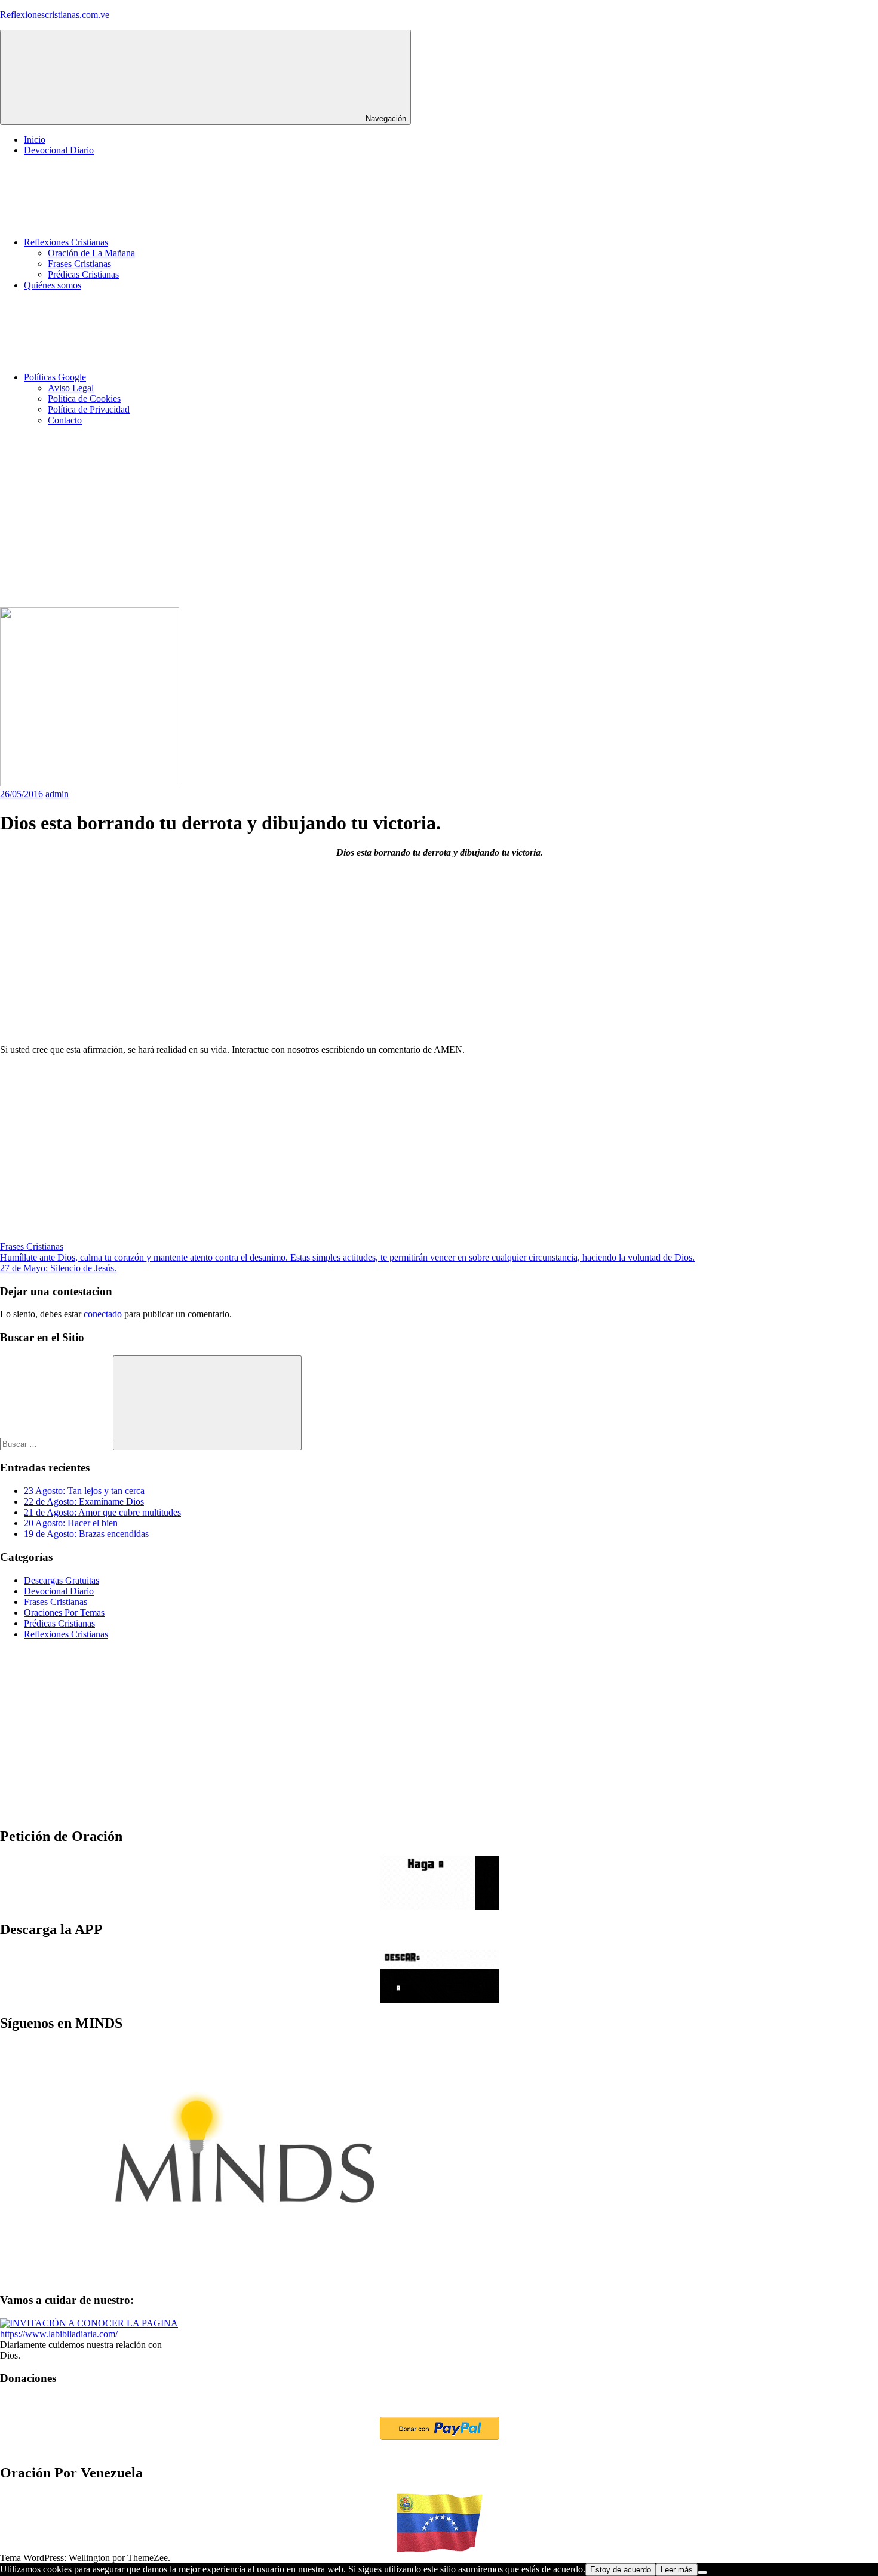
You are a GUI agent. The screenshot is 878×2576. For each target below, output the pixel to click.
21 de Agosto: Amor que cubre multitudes (102, 1512)
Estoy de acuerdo (621, 2570)
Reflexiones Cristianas (66, 242)
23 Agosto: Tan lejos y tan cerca (84, 1491)
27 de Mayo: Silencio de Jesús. (58, 1268)
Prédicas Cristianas (83, 274)
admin (57, 794)
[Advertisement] (358, 519)
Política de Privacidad (89, 409)
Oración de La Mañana (91, 253)
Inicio (35, 139)
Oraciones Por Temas (64, 1613)
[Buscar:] (56, 1444)
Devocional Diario (59, 150)
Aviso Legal (71, 388)
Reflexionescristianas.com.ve (55, 15)
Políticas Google (55, 377)
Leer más (677, 2570)
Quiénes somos (53, 285)
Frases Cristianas (79, 264)
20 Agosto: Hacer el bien (71, 1523)
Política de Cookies (84, 399)
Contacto (65, 420)
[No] (702, 2572)
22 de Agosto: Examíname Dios (84, 1501)
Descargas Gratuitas (62, 1580)
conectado (103, 1314)
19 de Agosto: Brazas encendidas (86, 1534)
